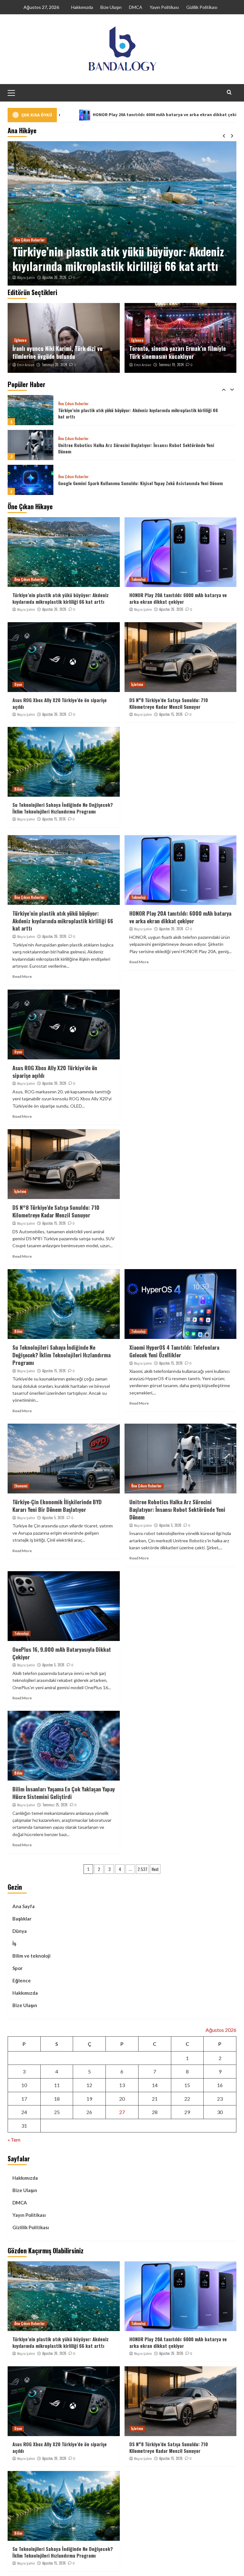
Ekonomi (21, 1486)
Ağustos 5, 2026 (53, 1518)
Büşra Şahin (26, 278)
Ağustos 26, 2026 (54, 277)
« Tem (14, 2140)
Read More (22, 976)
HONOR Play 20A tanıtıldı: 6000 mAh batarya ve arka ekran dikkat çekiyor (116, 259)
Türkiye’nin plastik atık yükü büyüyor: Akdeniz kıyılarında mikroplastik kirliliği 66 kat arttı (61, 598)
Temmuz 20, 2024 (54, 365)
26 (89, 2112)
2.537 (142, 1869)
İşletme (137, 684)
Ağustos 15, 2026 (171, 714)
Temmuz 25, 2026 (55, 1805)
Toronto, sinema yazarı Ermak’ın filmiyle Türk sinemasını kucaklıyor (178, 352)
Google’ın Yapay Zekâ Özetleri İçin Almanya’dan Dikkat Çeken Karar (123, 483)
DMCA (136, 7)
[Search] (229, 92)
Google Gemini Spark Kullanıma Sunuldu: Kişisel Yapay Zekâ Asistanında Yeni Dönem (140, 448)
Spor (17, 1968)
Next (155, 1869)
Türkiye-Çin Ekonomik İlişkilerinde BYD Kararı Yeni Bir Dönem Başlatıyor (57, 1506)
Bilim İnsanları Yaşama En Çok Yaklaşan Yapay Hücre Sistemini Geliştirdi (64, 1793)
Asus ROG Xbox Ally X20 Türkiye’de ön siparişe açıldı (60, 703)
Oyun (18, 684)
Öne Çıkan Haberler (73, 404)
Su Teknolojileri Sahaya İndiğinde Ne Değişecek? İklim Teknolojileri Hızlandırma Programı (63, 808)
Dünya (20, 1931)
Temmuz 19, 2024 (171, 365)
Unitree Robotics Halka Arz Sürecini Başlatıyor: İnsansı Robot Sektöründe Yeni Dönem (136, 413)
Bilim (18, 789)
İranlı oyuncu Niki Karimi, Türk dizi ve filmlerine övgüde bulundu (58, 352)
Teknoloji (21, 240)
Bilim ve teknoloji (31, 1956)
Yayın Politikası (164, 7)
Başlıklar (22, 1919)
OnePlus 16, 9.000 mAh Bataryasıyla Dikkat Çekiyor (62, 1653)
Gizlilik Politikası (202, 7)
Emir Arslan (26, 365)
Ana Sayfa (24, 1906)
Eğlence (20, 340)
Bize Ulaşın (111, 7)
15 (187, 2085)
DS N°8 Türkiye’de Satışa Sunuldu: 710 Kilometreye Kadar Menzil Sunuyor (169, 703)
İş (14, 1943)
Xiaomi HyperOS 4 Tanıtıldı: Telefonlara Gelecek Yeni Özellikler (174, 1351)
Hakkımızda (82, 7)
